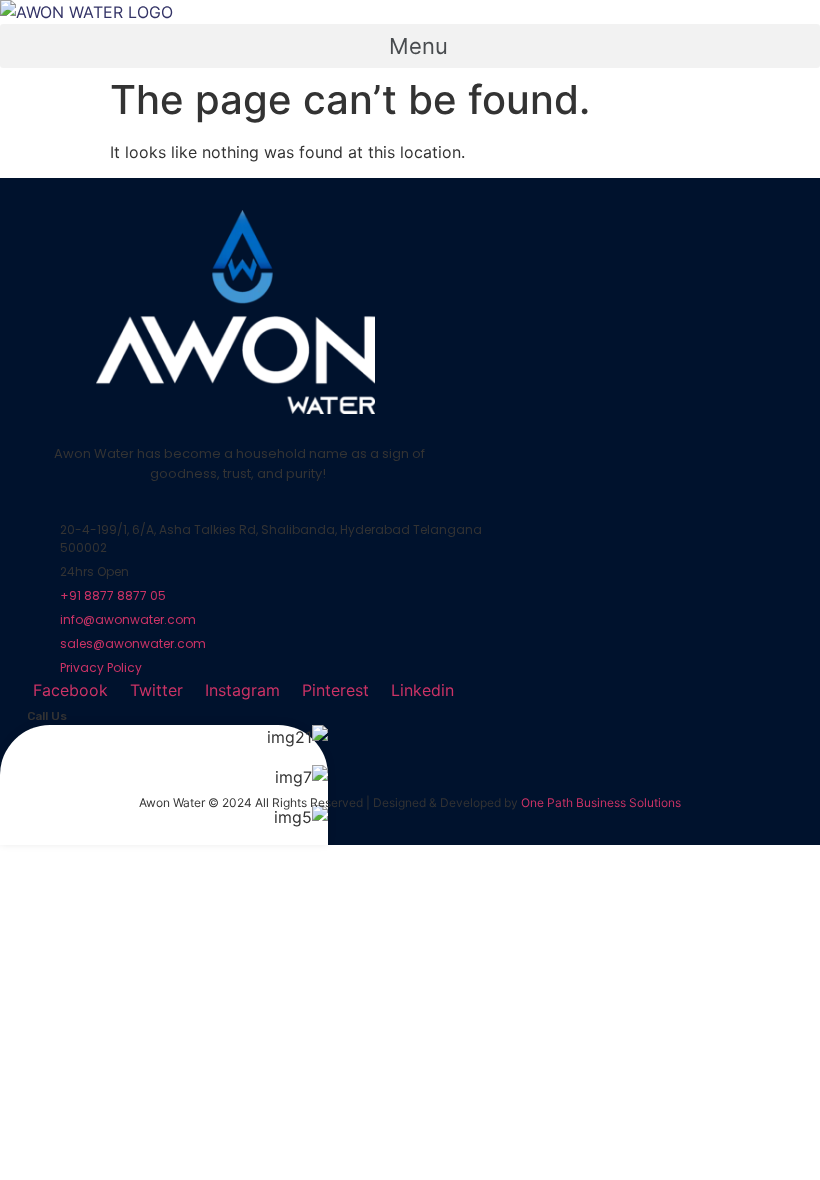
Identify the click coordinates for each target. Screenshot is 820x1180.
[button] (410, 46)
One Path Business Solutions (601, 802)
